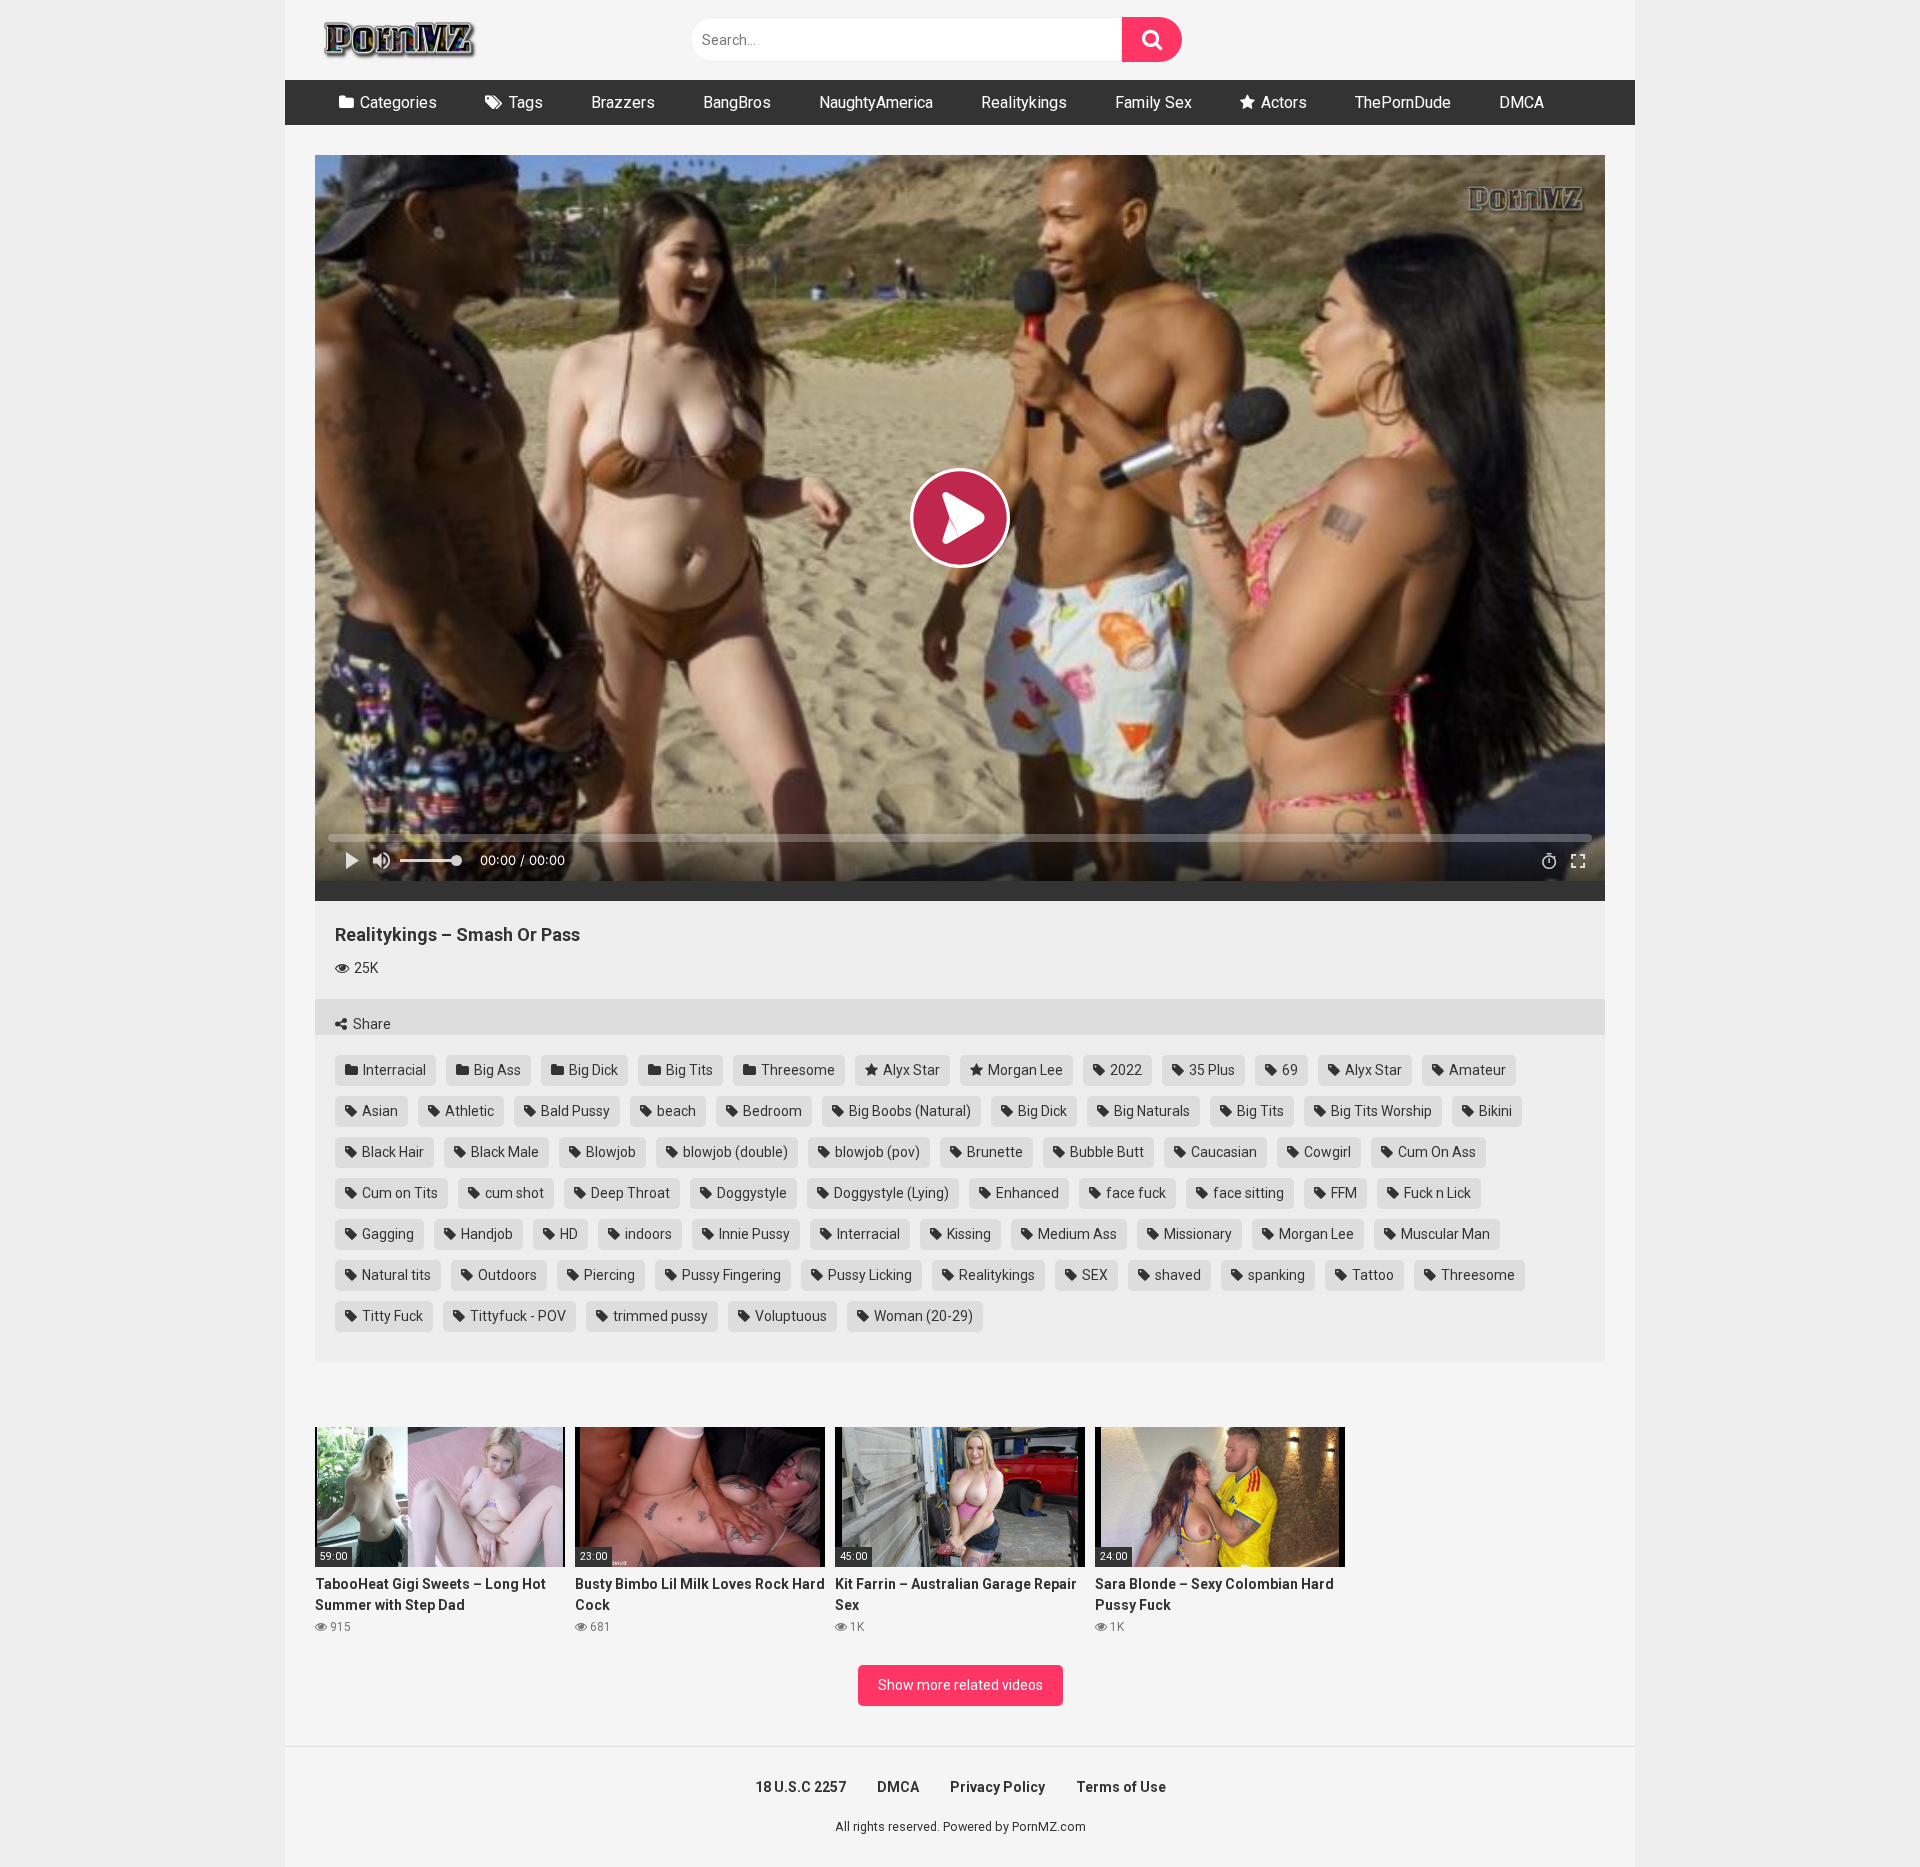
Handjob (485, 1234)
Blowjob (609, 1152)
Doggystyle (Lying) (890, 1193)
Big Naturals (1150, 1111)
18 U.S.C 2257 (800, 1787)
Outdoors (506, 1275)
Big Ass (496, 1070)
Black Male (503, 1152)
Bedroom (771, 1111)
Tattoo (1371, 1275)
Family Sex (1153, 102)
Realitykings (1024, 102)
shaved (1176, 1275)
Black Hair (391, 1152)
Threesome (796, 1070)
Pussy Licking (868, 1275)
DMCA (1521, 102)
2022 (1124, 1070)
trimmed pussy (659, 1316)
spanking (1275, 1275)
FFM (1342, 1193)
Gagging (386, 1234)
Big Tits (688, 1070)
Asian (378, 1111)
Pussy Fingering (730, 1275)
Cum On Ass (1435, 1152)
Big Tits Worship (1380, 1111)
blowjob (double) (734, 1152)
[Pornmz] (397, 40)
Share (370, 1024)
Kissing (967, 1234)
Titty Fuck (391, 1316)
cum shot (513, 1193)
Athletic (468, 1111)
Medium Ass (1076, 1234)
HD (567, 1234)
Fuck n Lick (1436, 1193)
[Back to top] (1853, 1806)
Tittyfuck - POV (516, 1316)
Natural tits (395, 1275)
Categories (398, 102)
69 (1288, 1070)
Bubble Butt (1105, 1152)
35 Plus (1210, 1070)
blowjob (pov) (876, 1152)
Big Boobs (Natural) (908, 1111)
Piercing (608, 1275)
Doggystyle (750, 1193)
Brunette (993, 1152)
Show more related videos (960, 1685)
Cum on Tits (398, 1193)
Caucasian (1222, 1152)
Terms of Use (1121, 1787)
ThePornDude (1403, 102)
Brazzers (623, 102)
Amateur (1476, 1070)
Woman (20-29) (922, 1316)
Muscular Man (1444, 1234)
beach (675, 1111)
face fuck (1134, 1193)
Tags (526, 102)
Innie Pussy (753, 1234)
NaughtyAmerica (876, 102)
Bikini (1494, 1111)
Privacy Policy (997, 1787)
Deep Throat (629, 1193)
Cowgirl (1326, 1152)
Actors (1284, 102)
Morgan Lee (1024, 1070)
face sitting (1247, 1193)
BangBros (737, 102)
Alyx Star (910, 1070)
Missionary (1196, 1234)
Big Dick (592, 1070)
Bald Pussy (574, 1111)
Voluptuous (789, 1316)
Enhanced (1026, 1193)
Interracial (393, 1070)
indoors (647, 1234)
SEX (1093, 1275)
